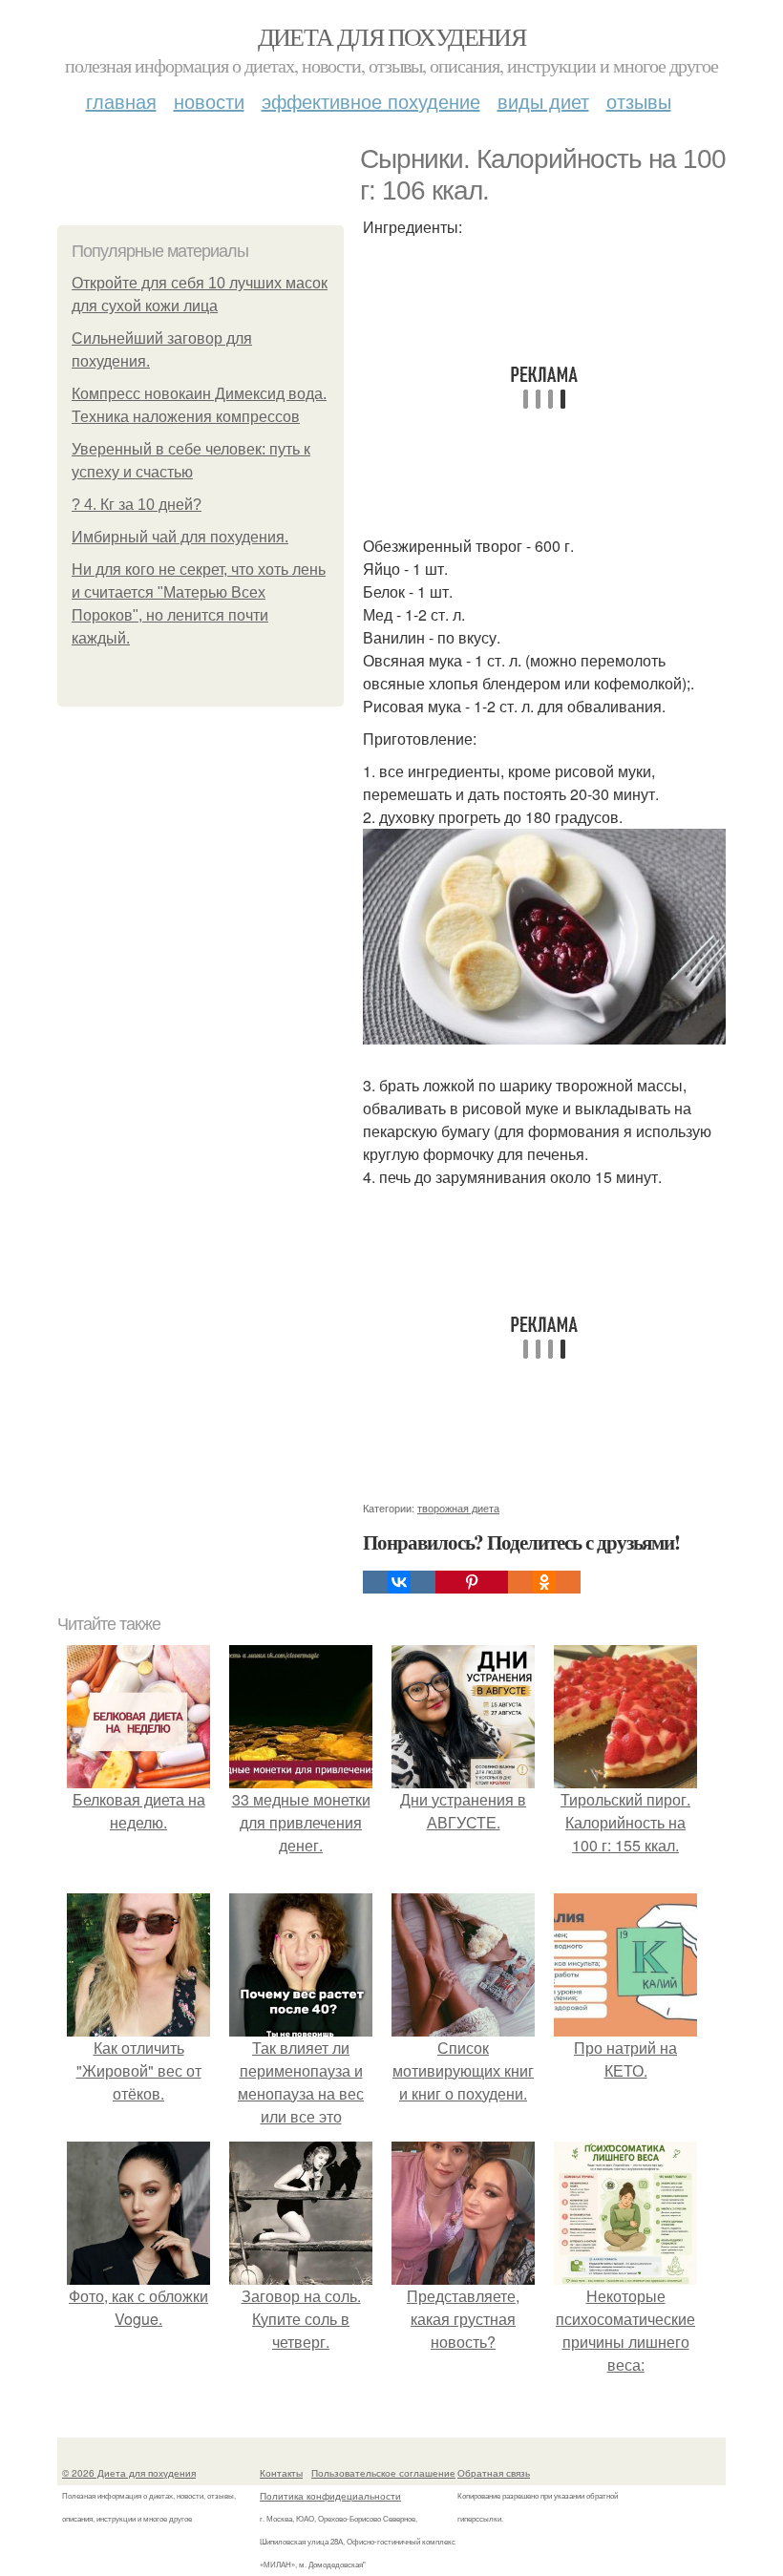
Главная (121, 101)
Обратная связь (494, 2473)
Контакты (281, 2473)
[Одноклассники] (544, 1582)
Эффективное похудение (371, 101)
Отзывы (639, 101)
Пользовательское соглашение (383, 2473)
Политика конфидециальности (330, 2496)
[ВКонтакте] (399, 1582)
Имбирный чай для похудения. (180, 537)
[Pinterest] (472, 1582)
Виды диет (543, 101)
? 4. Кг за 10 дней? (137, 505)
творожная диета (458, 1508)
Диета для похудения (392, 36)
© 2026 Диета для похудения (129, 2473)
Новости (209, 101)
